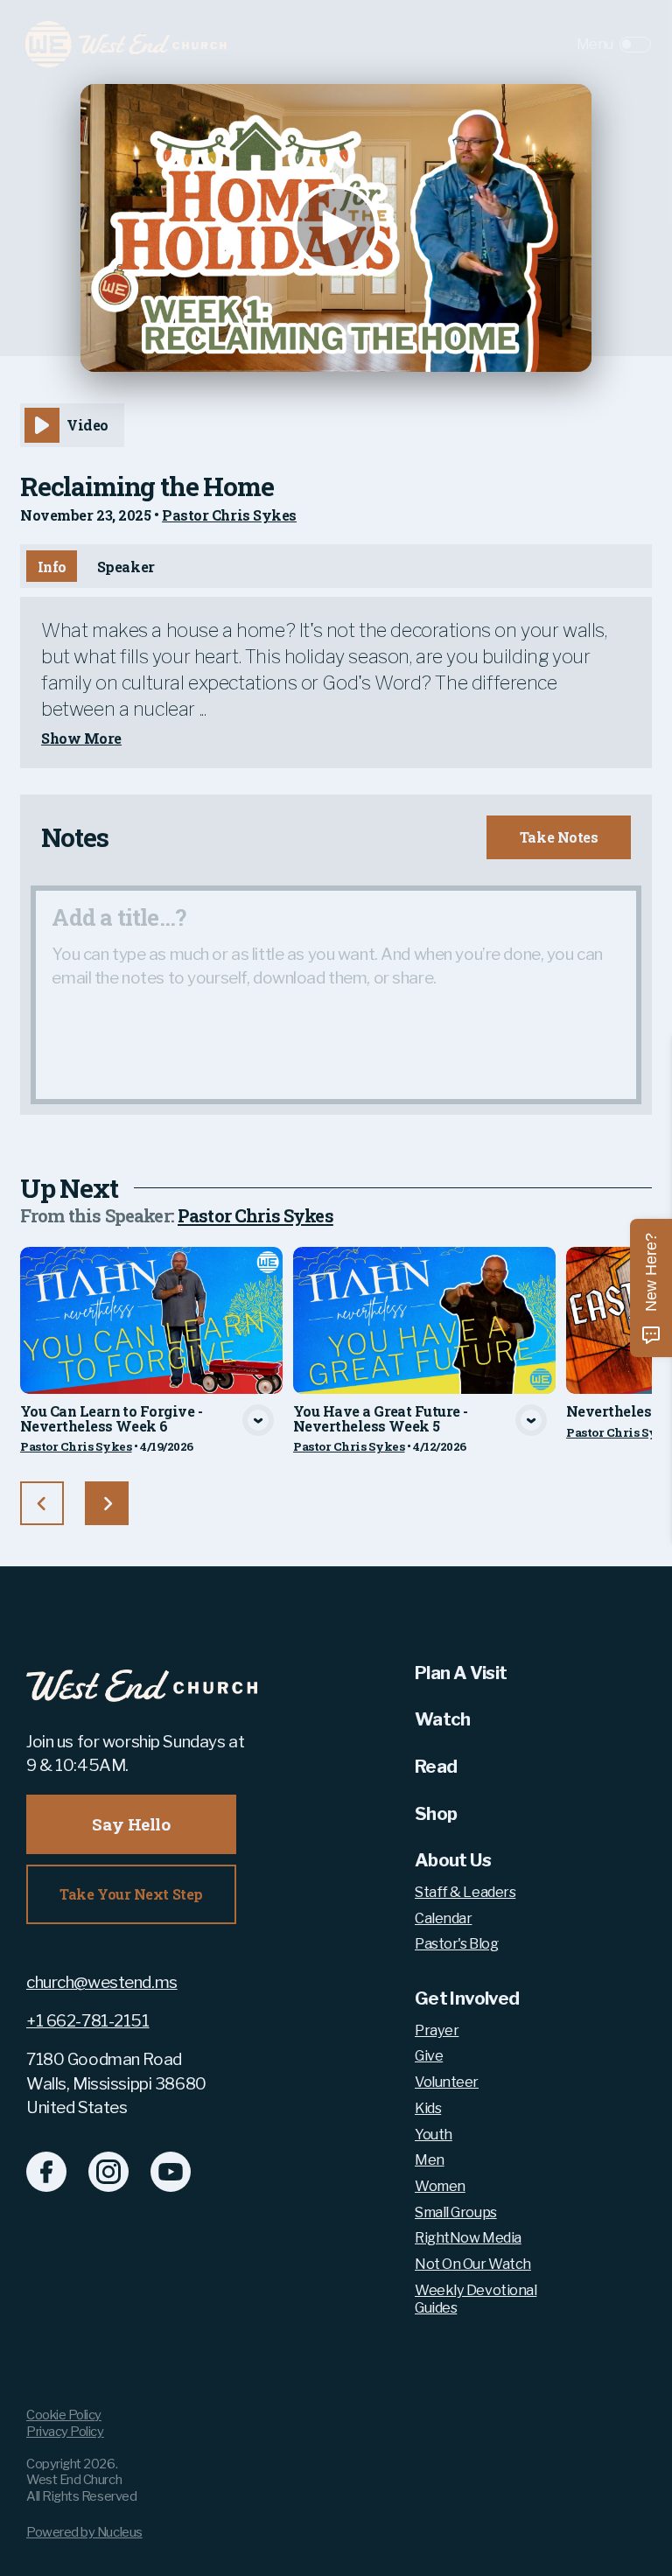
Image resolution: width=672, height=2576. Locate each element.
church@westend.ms (102, 1982)
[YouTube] (171, 2172)
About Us (453, 1860)
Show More (81, 738)
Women (440, 2186)
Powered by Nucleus (84, 2532)
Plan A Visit (461, 1673)
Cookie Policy (64, 2415)
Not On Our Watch (473, 2264)
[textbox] (336, 995)
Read (436, 1766)
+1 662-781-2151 (88, 2021)
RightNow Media (468, 2238)
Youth (434, 2135)
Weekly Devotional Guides (476, 2299)
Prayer (437, 2030)
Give (429, 2056)
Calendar (443, 1918)
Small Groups (456, 2212)
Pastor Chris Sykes (229, 515)
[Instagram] (108, 2172)
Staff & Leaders (465, 1892)
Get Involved (467, 1998)
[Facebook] (46, 2172)
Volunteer (447, 2082)
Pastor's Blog (456, 1944)
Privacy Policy (65, 2432)
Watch (443, 1719)
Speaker (126, 567)
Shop (436, 1813)
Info (52, 567)
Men (430, 2160)
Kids (428, 2108)
